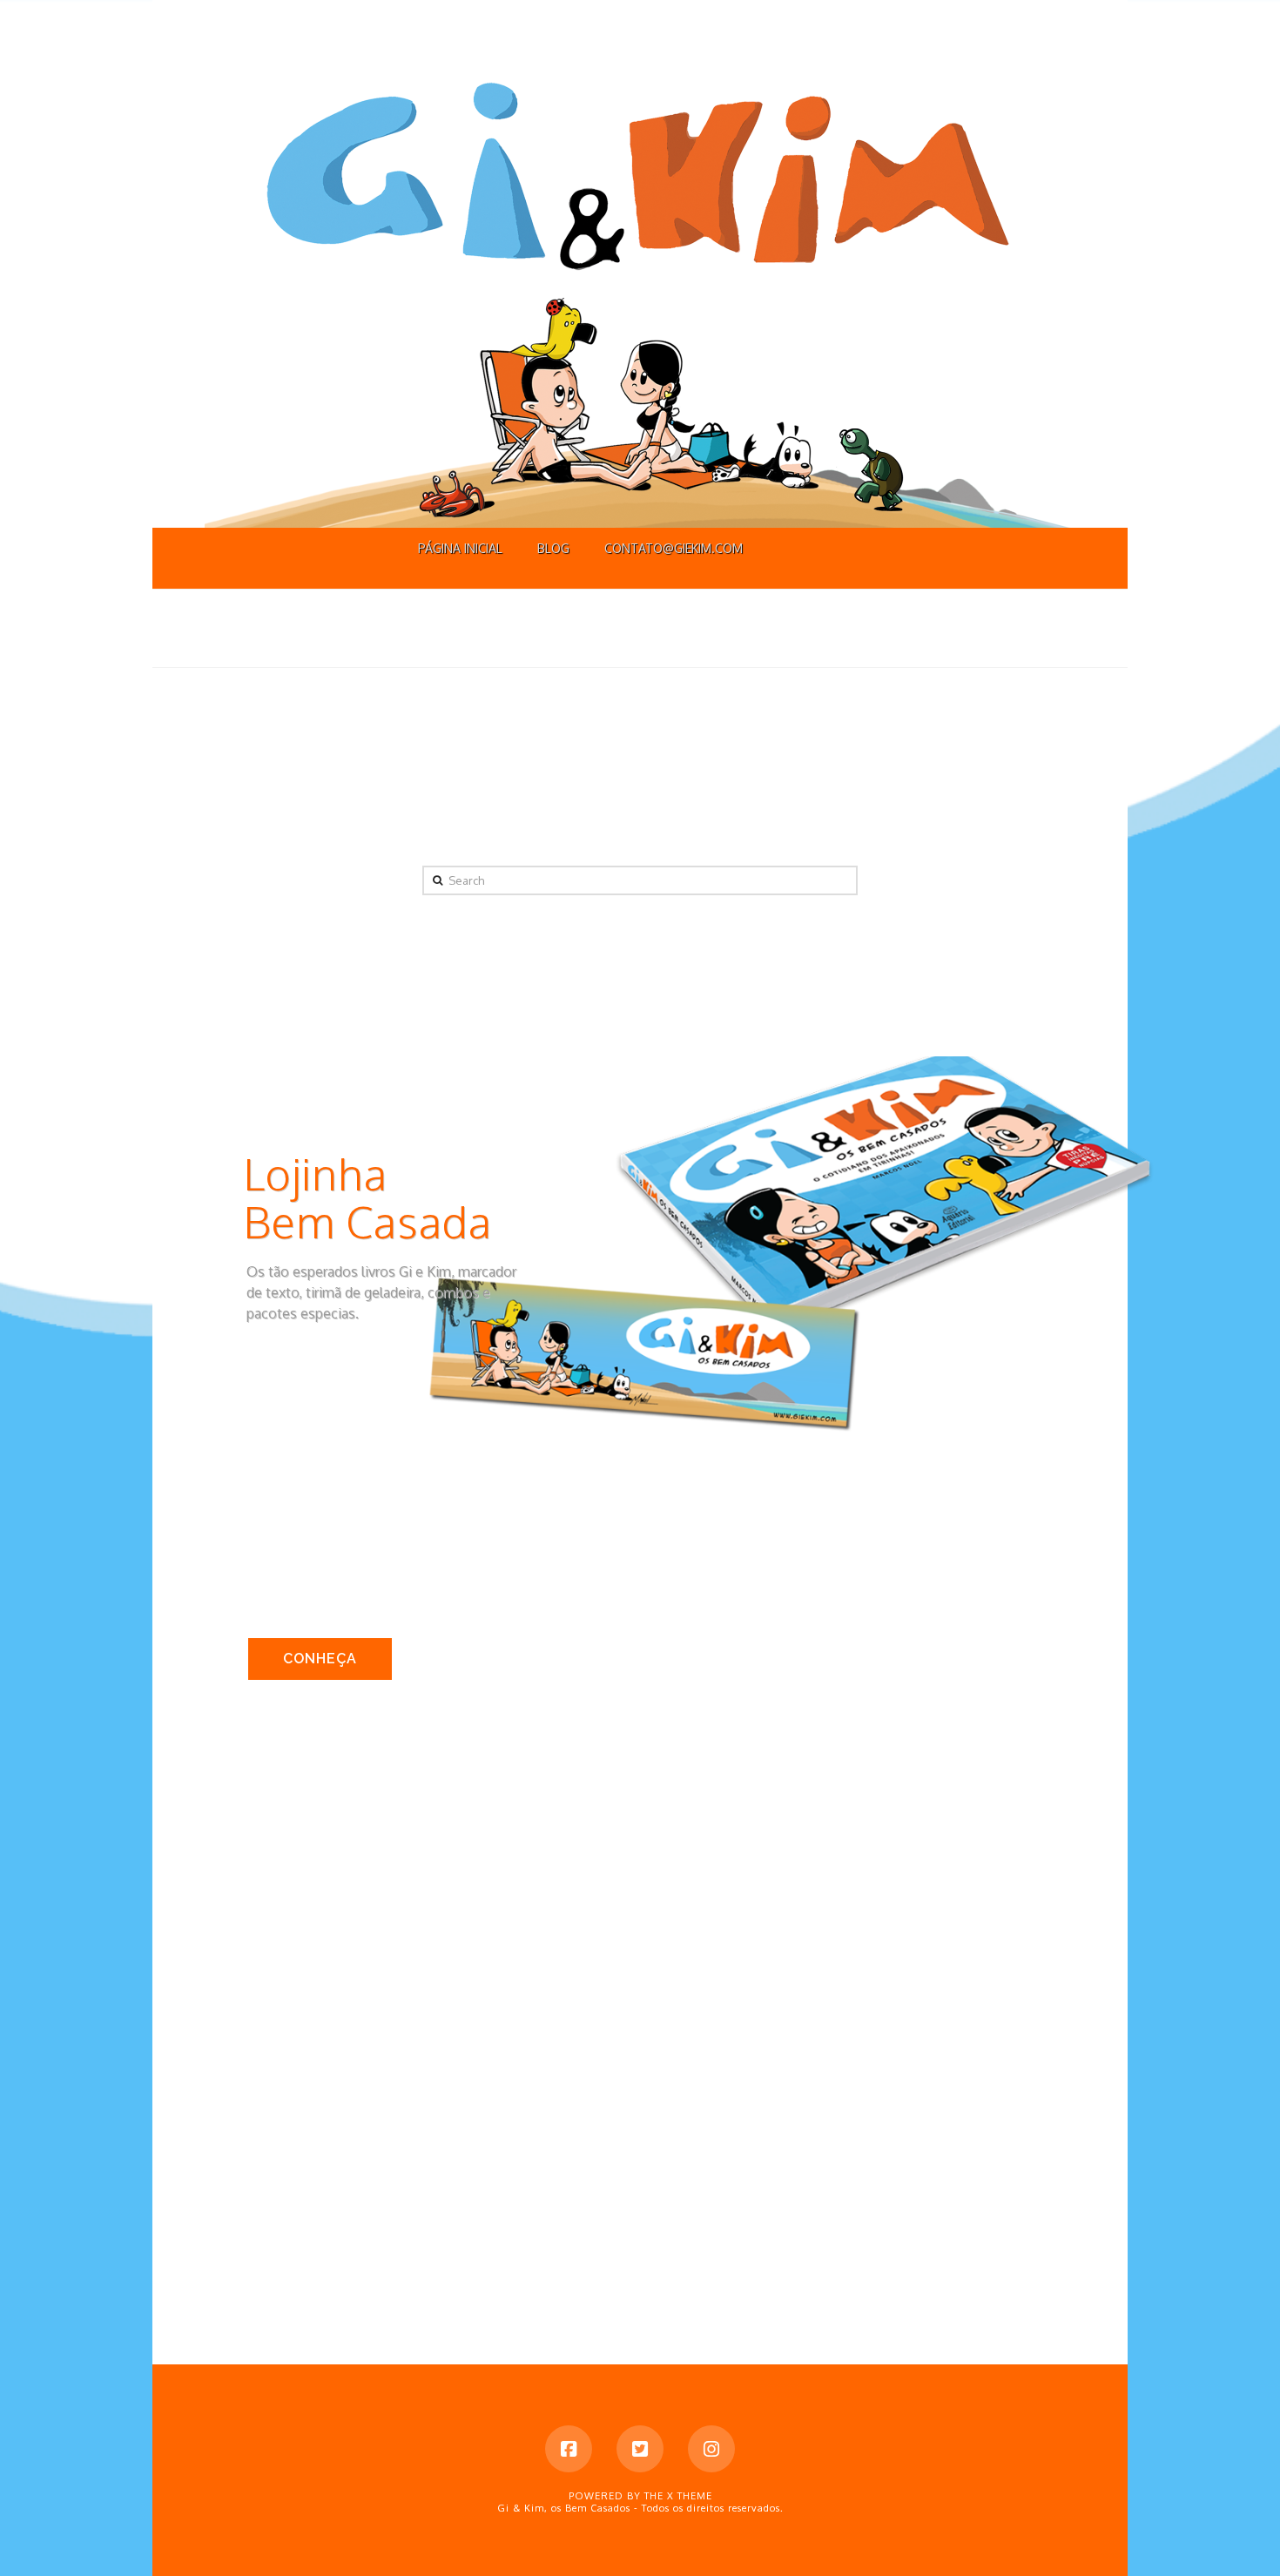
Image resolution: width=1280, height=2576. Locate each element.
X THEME (690, 2496)
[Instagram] (711, 2449)
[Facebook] (569, 2449)
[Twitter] (640, 2449)
